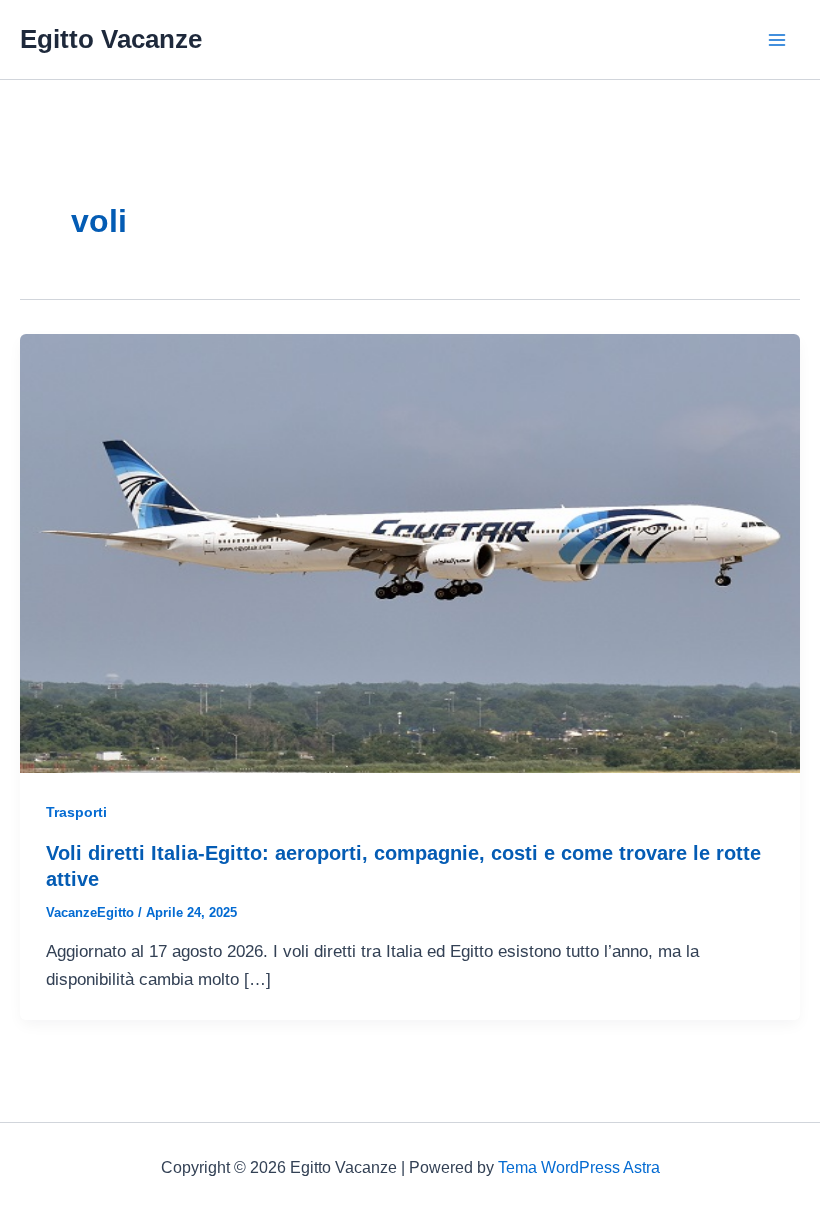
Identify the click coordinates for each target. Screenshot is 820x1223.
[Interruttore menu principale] (778, 40)
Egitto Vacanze (111, 39)
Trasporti (76, 812)
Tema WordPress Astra (579, 1167)
